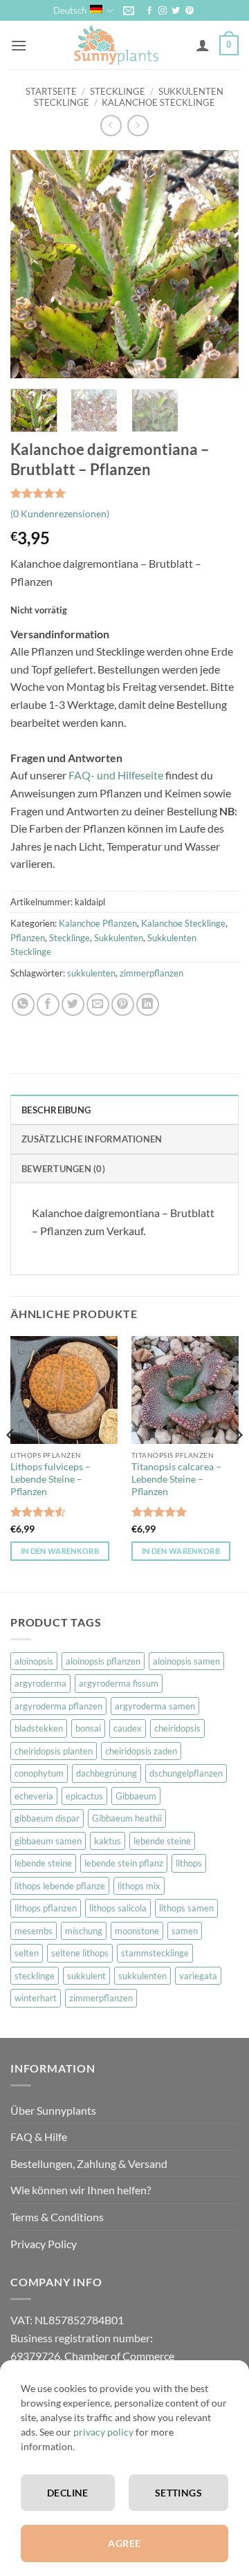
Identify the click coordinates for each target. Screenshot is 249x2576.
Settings (178, 2493)
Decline (68, 2493)
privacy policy (103, 2432)
